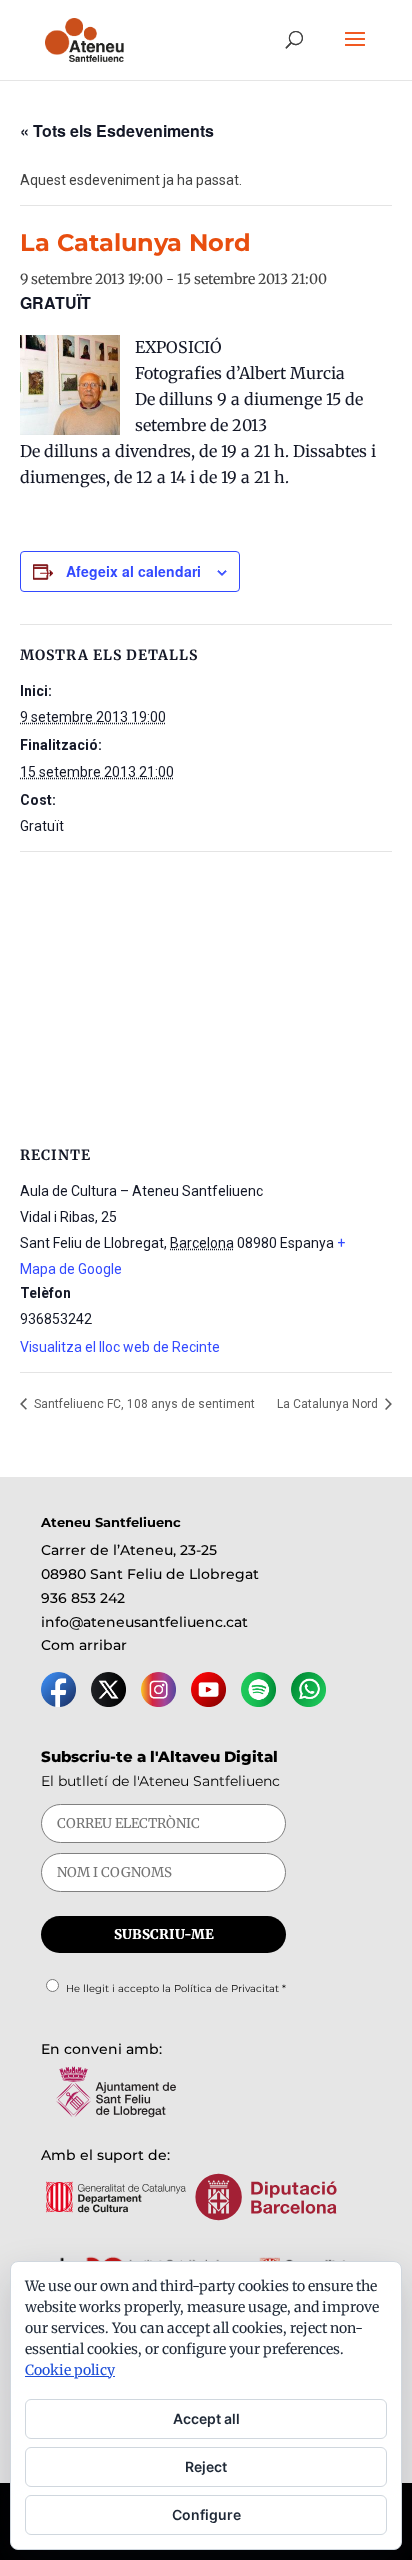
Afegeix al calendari (133, 571)
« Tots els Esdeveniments (117, 130)
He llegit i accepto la (176, 1988)
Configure (206, 2514)
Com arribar (84, 1645)
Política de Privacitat (226, 1988)
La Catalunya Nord (329, 1404)
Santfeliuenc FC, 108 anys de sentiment (143, 1404)
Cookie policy (70, 2370)
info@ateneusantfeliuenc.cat (144, 1622)
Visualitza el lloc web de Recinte (120, 1347)
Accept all (206, 2418)
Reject (206, 2466)
